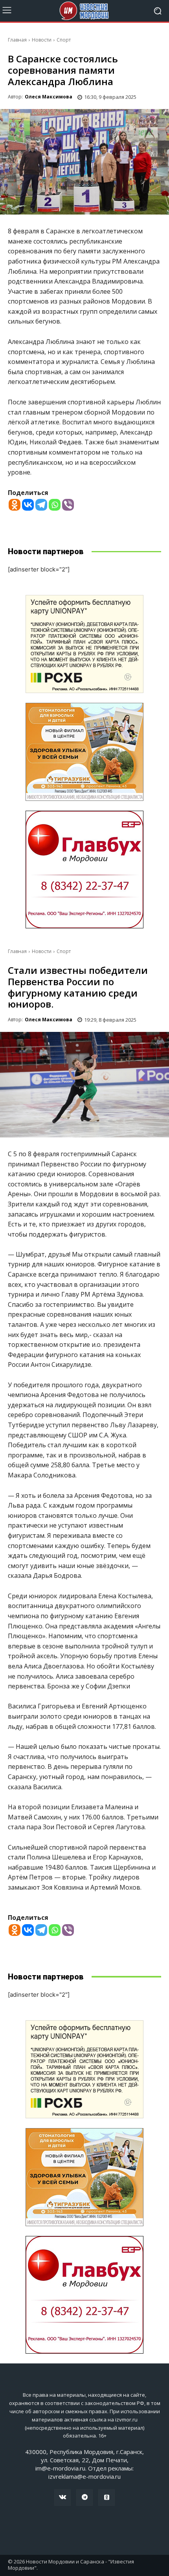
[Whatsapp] (55, 505)
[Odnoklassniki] (15, 505)
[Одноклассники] (107, 2498)
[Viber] (68, 505)
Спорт (64, 40)
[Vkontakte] (28, 505)
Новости (42, 40)
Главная (17, 40)
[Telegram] (41, 505)
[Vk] (62, 2498)
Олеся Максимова (49, 97)
